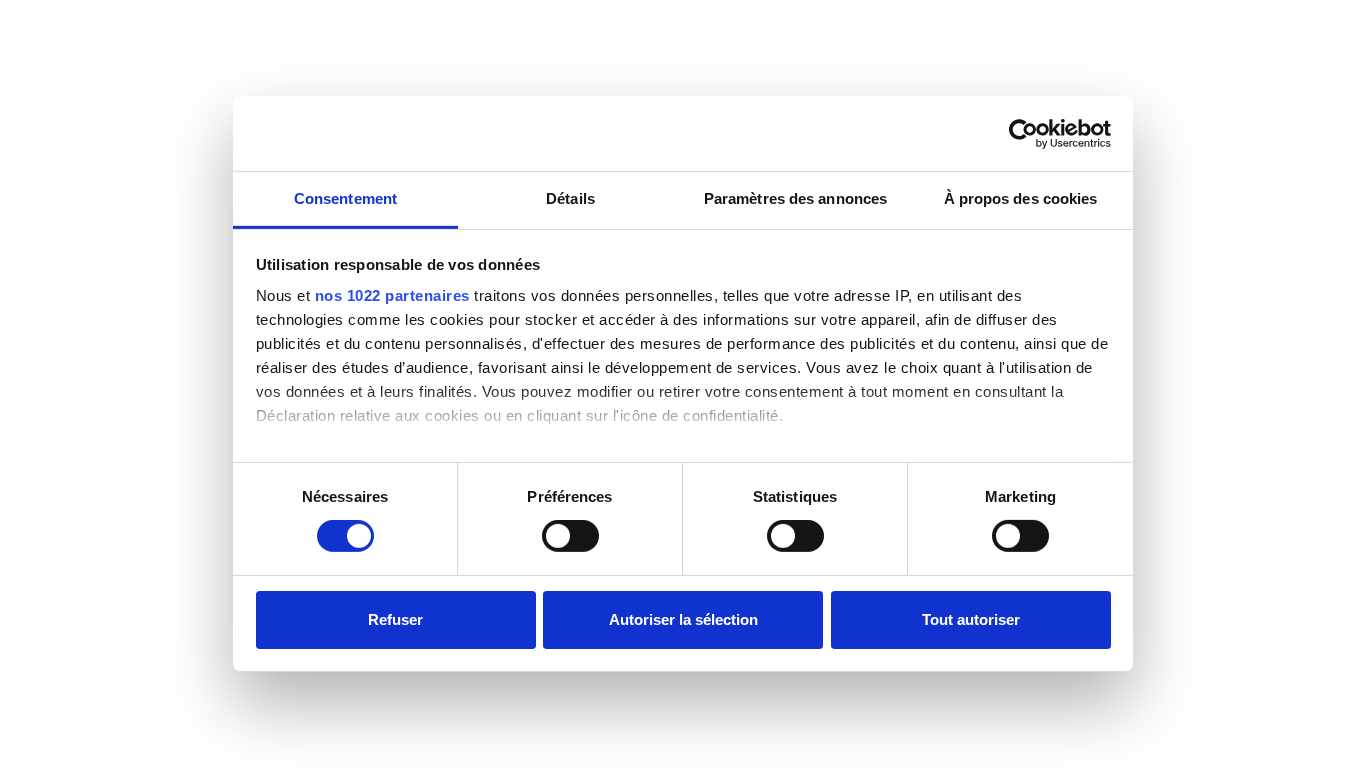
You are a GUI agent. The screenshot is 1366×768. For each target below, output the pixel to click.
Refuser (395, 619)
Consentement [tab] (345, 198)
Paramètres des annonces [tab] (795, 198)
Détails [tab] (570, 198)
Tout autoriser (971, 619)
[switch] (570, 536)
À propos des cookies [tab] (1021, 198)
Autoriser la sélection (683, 619)
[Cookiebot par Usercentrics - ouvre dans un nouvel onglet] (1023, 133)
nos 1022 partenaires (392, 295)
